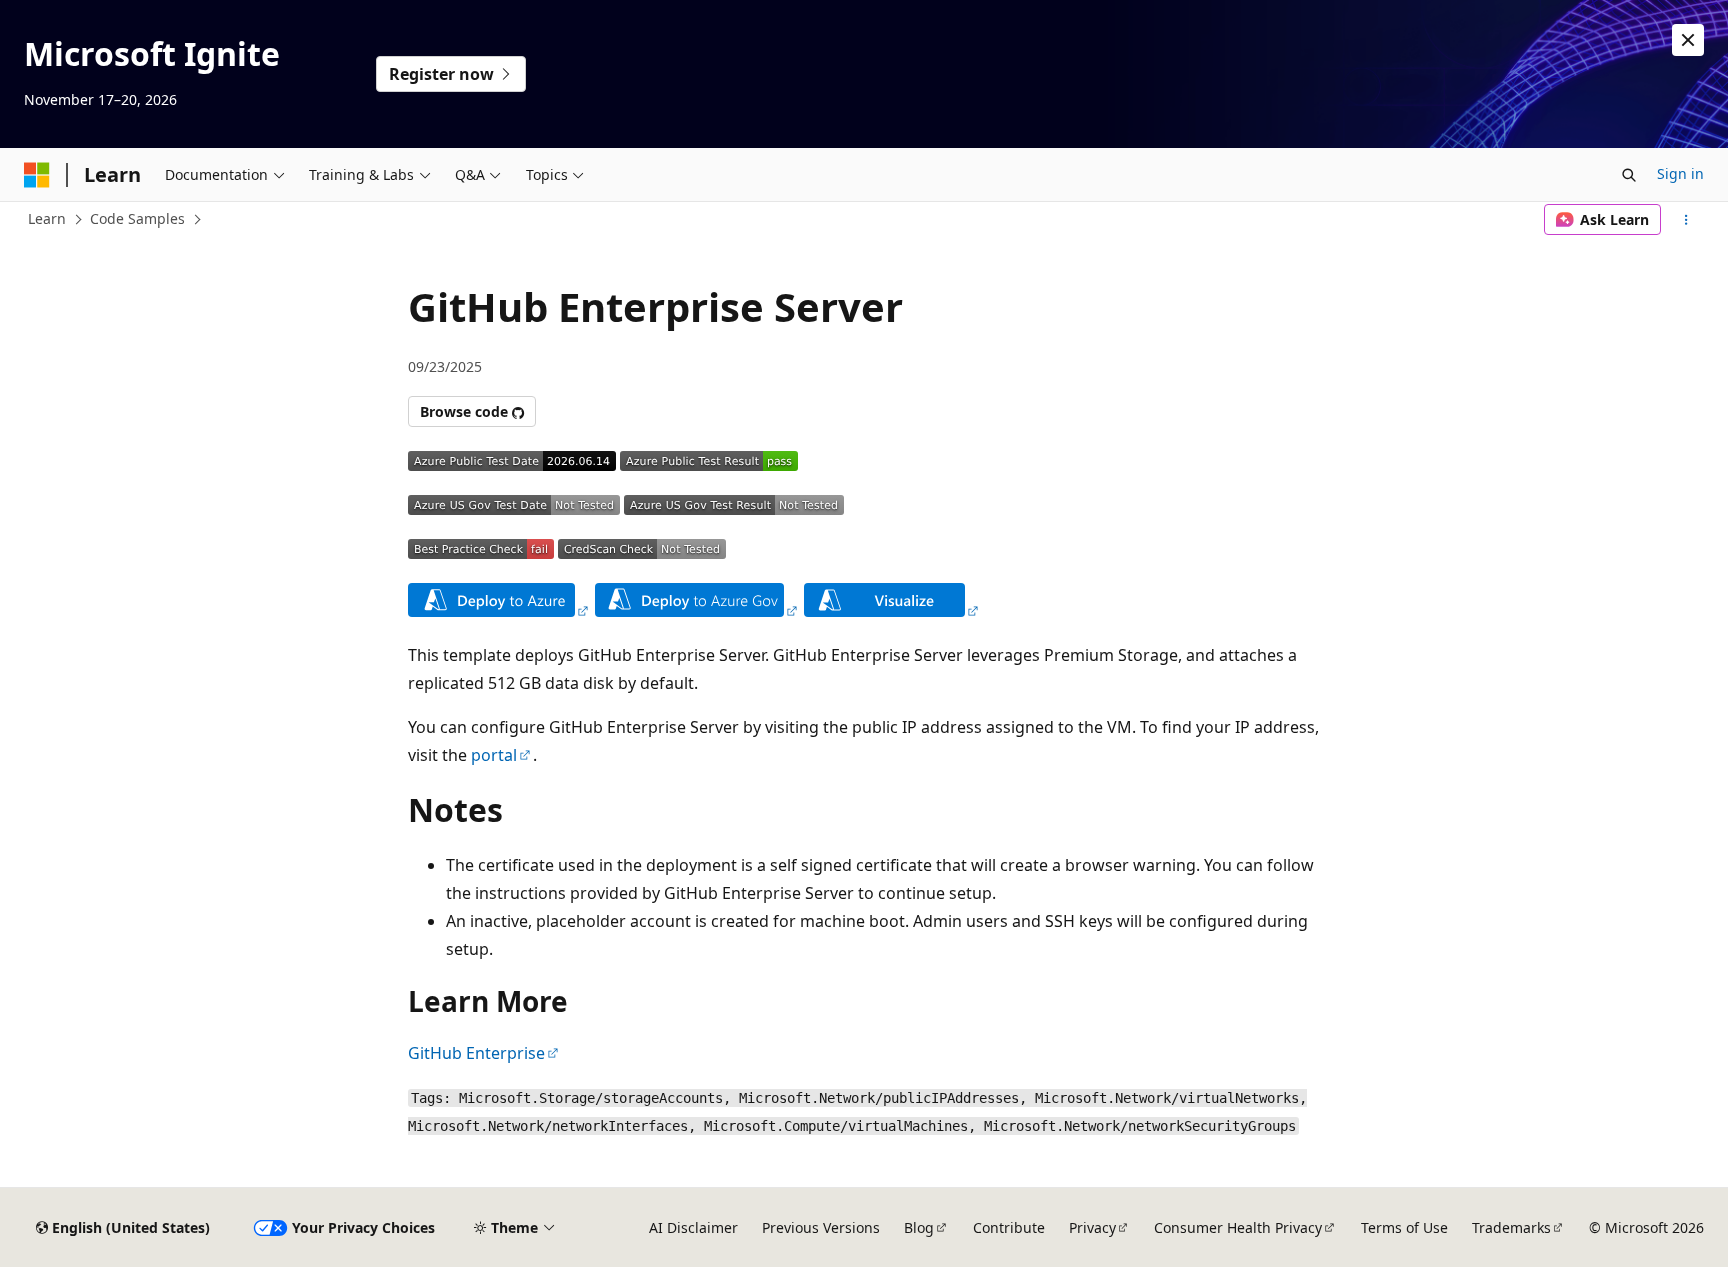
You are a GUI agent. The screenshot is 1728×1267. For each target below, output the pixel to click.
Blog (919, 1227)
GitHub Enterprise (476, 1053)
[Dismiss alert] (1688, 40)
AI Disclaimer (693, 1227)
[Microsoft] (37, 175)
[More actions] (1686, 220)
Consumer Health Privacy (1238, 1227)
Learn (47, 218)
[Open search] (1629, 175)
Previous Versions (821, 1227)
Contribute (1009, 1227)
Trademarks (1511, 1227)
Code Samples (137, 218)
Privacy (1092, 1227)
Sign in (1680, 173)
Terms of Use (1404, 1227)
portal (494, 755)
